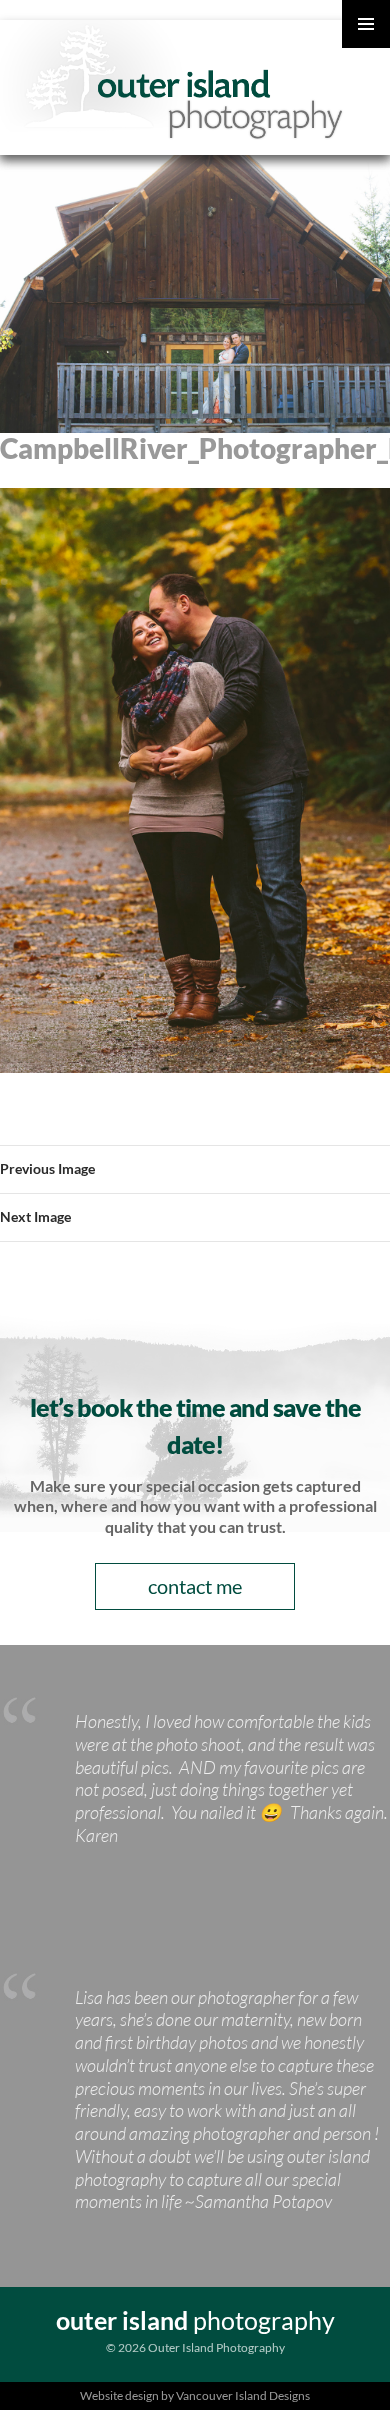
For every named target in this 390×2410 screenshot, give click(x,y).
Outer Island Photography (175, 80)
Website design (119, 2395)
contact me (195, 1586)
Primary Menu (366, 24)
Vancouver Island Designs (243, 2395)
